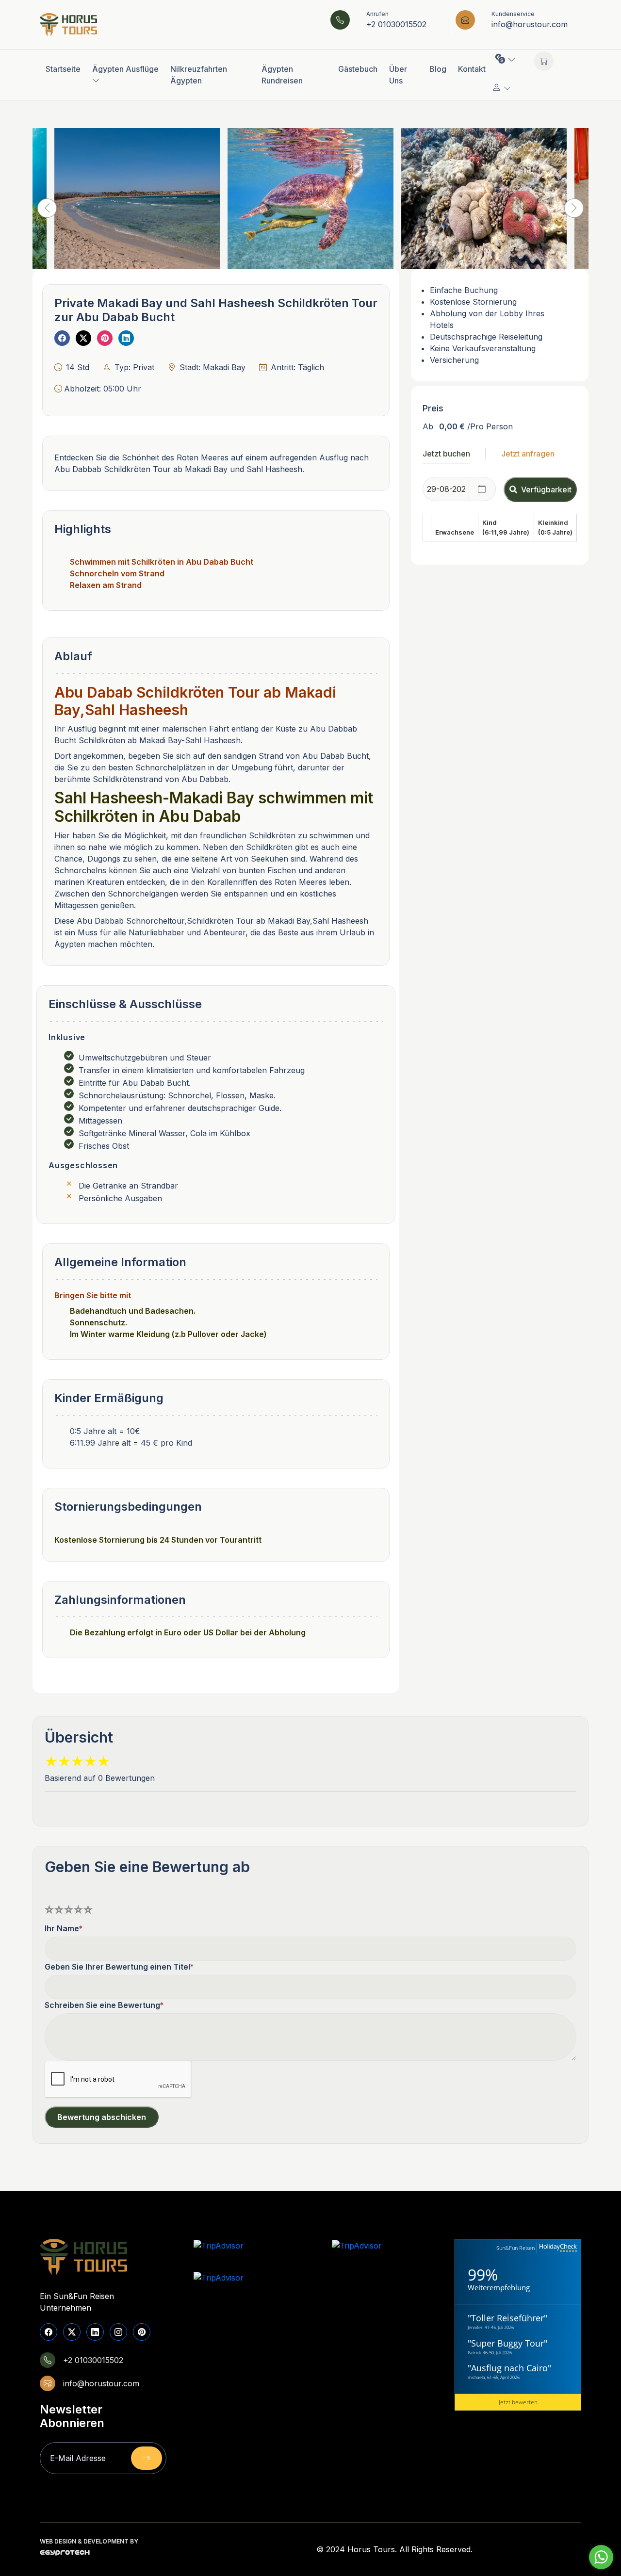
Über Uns (398, 75)
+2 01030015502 (396, 24)
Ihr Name (62, 1928)
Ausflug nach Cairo (509, 2368)
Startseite (63, 69)
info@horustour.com (530, 24)
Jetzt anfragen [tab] (528, 454)
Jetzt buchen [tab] (446, 454)
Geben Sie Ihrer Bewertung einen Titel (117, 1967)
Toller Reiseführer (507, 2318)
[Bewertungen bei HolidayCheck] (557, 2248)
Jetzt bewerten (518, 2402)
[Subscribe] (147, 2458)
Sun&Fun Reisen (515, 2248)
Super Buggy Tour (507, 2343)
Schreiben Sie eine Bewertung (102, 2005)
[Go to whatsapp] (601, 2557)
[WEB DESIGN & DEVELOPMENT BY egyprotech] (65, 2555)
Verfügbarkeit (546, 489)
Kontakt (472, 69)
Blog (438, 69)
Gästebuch (358, 69)
